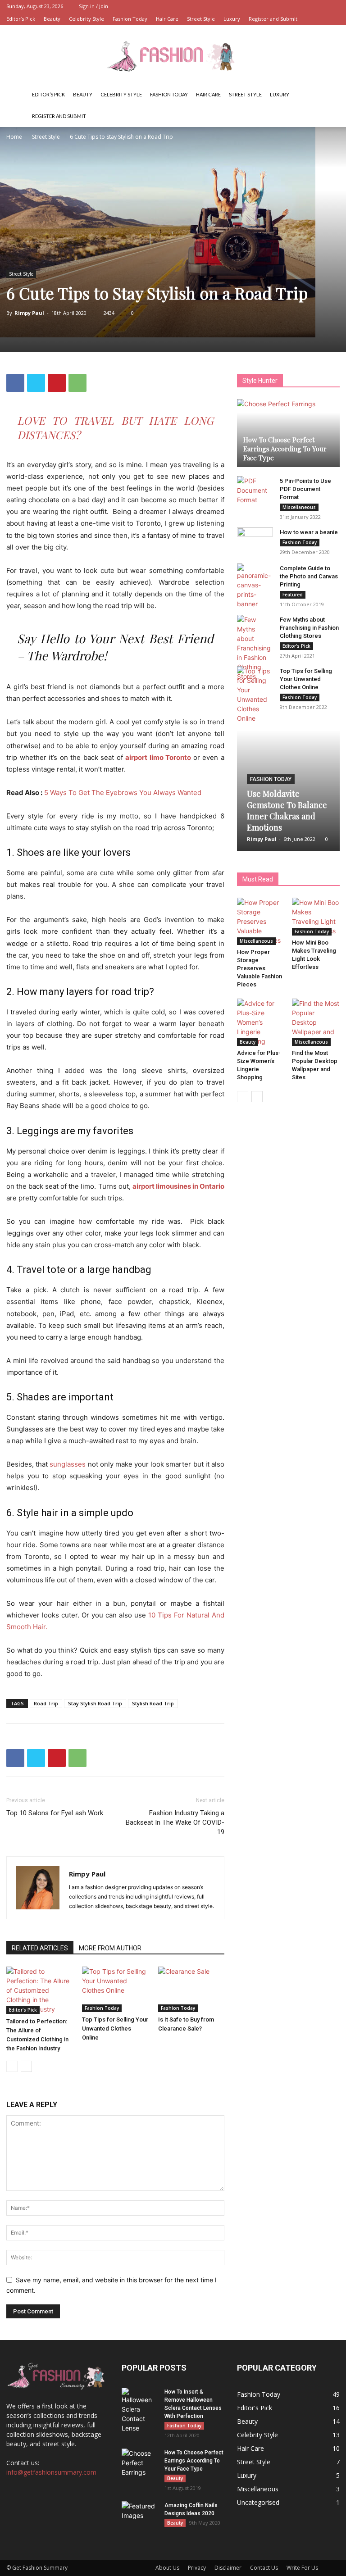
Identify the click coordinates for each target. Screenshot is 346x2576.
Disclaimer (228, 2568)
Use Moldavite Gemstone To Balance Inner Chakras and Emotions (287, 811)
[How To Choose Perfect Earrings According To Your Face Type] (288, 433)
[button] (329, 95)
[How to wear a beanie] (255, 541)
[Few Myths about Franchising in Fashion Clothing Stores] (255, 648)
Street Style (201, 19)
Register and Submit (273, 19)
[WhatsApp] (77, 383)
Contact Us (264, 2568)
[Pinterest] (57, 383)
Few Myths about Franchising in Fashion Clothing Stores (309, 628)
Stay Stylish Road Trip (95, 1703)
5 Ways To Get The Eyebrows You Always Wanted (123, 793)
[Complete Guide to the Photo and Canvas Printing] (255, 586)
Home (14, 137)
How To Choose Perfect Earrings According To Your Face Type (285, 449)
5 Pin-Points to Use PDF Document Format (305, 489)
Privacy (197, 2568)
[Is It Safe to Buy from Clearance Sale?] (191, 1989)
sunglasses (68, 1464)
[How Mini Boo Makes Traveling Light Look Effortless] (316, 917)
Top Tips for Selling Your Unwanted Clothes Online (115, 2029)
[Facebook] (15, 383)
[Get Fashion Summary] (173, 55)
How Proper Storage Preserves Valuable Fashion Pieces (259, 968)
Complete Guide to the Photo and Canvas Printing (309, 576)
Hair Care (167, 19)
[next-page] (26, 2066)
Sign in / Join (93, 6)
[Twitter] (36, 383)
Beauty (52, 19)
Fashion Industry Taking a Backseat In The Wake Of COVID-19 (175, 1822)
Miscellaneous (299, 507)
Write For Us (302, 2568)
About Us (167, 2568)
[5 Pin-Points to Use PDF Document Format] (255, 490)
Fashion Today (130, 19)
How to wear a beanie (309, 532)
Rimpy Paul (29, 313)
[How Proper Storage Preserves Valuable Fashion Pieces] (261, 921)
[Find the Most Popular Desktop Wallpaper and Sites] (316, 1022)
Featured (293, 595)
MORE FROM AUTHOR (110, 1948)
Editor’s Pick (21, 19)
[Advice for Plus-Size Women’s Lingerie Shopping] (261, 1022)
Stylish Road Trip (153, 1703)
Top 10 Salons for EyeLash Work (55, 1813)
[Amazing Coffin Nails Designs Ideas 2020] (140, 2514)
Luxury (232, 19)
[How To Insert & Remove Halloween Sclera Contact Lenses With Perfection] (140, 2410)
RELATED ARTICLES (40, 1948)
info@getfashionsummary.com (51, 2472)
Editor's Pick (23, 2010)
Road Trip (46, 1703)
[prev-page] (12, 2066)
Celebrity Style (86, 19)
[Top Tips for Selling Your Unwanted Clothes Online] (115, 1989)
